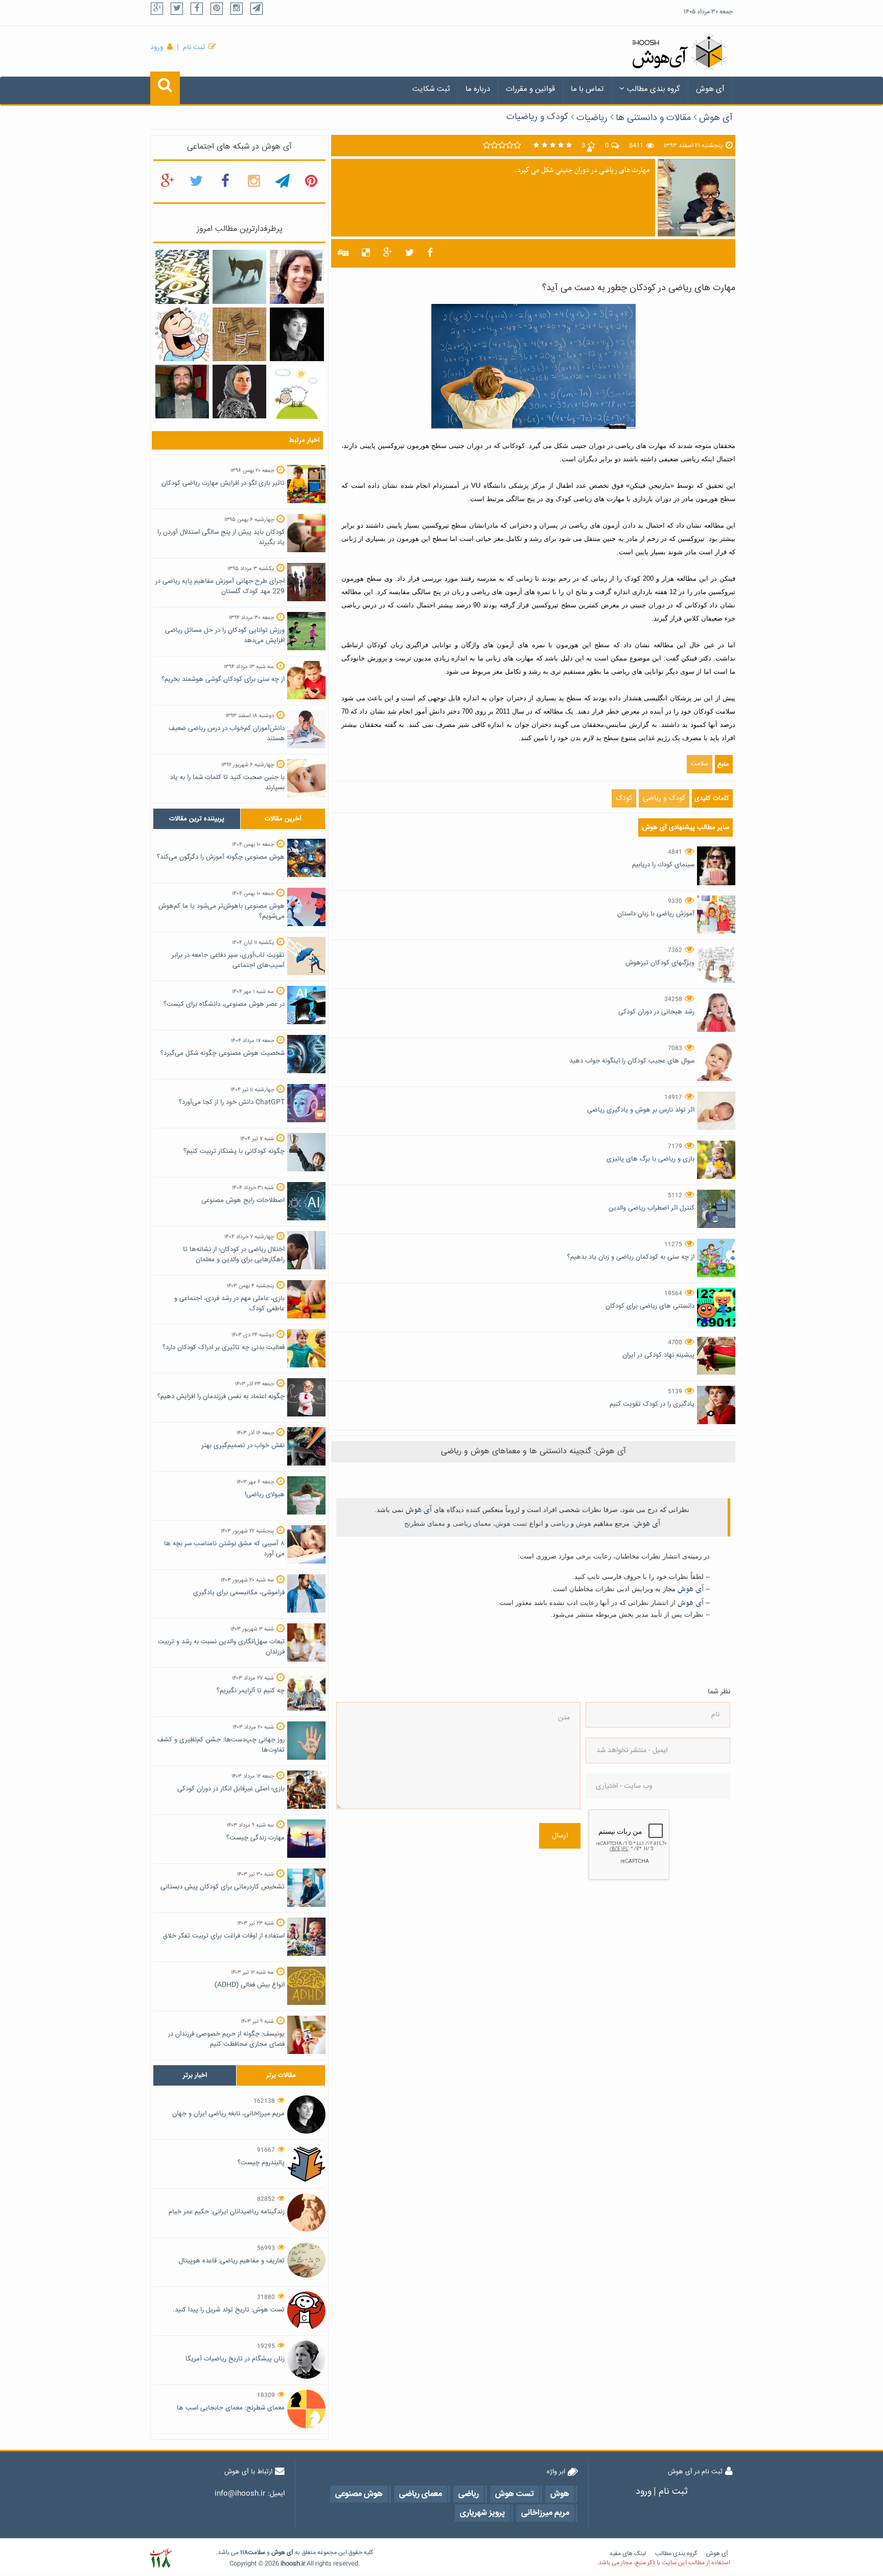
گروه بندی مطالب (654, 89)
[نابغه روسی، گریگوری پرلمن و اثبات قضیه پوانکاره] (182, 392)
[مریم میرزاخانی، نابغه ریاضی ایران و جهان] (297, 335)
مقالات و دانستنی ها (653, 118)
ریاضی (560, 1523)
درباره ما (478, 89)
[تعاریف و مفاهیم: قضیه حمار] (239, 277)
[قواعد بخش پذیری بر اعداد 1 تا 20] (182, 277)
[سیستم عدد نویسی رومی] (239, 335)
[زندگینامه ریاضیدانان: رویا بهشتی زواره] (297, 277)
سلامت (700, 764)
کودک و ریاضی (664, 798)
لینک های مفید (628, 2554)
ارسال (560, 1836)
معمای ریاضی (472, 1523)
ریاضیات (592, 118)
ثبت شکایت (431, 89)
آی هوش (710, 89)
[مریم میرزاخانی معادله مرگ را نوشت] (239, 392)
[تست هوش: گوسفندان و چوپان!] (297, 392)
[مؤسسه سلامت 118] (161, 2558)
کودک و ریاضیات (537, 117)
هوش (584, 1523)
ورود (157, 48)
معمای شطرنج (425, 1523)
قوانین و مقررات (530, 89)
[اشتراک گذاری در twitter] (410, 253)
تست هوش (511, 1523)
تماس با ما (587, 89)
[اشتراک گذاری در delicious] (366, 253)
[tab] (197, 819)
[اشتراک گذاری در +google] (388, 253)
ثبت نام (194, 48)
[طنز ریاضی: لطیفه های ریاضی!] (182, 335)
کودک (624, 798)
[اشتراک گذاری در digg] (343, 253)
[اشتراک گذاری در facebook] (430, 253)
